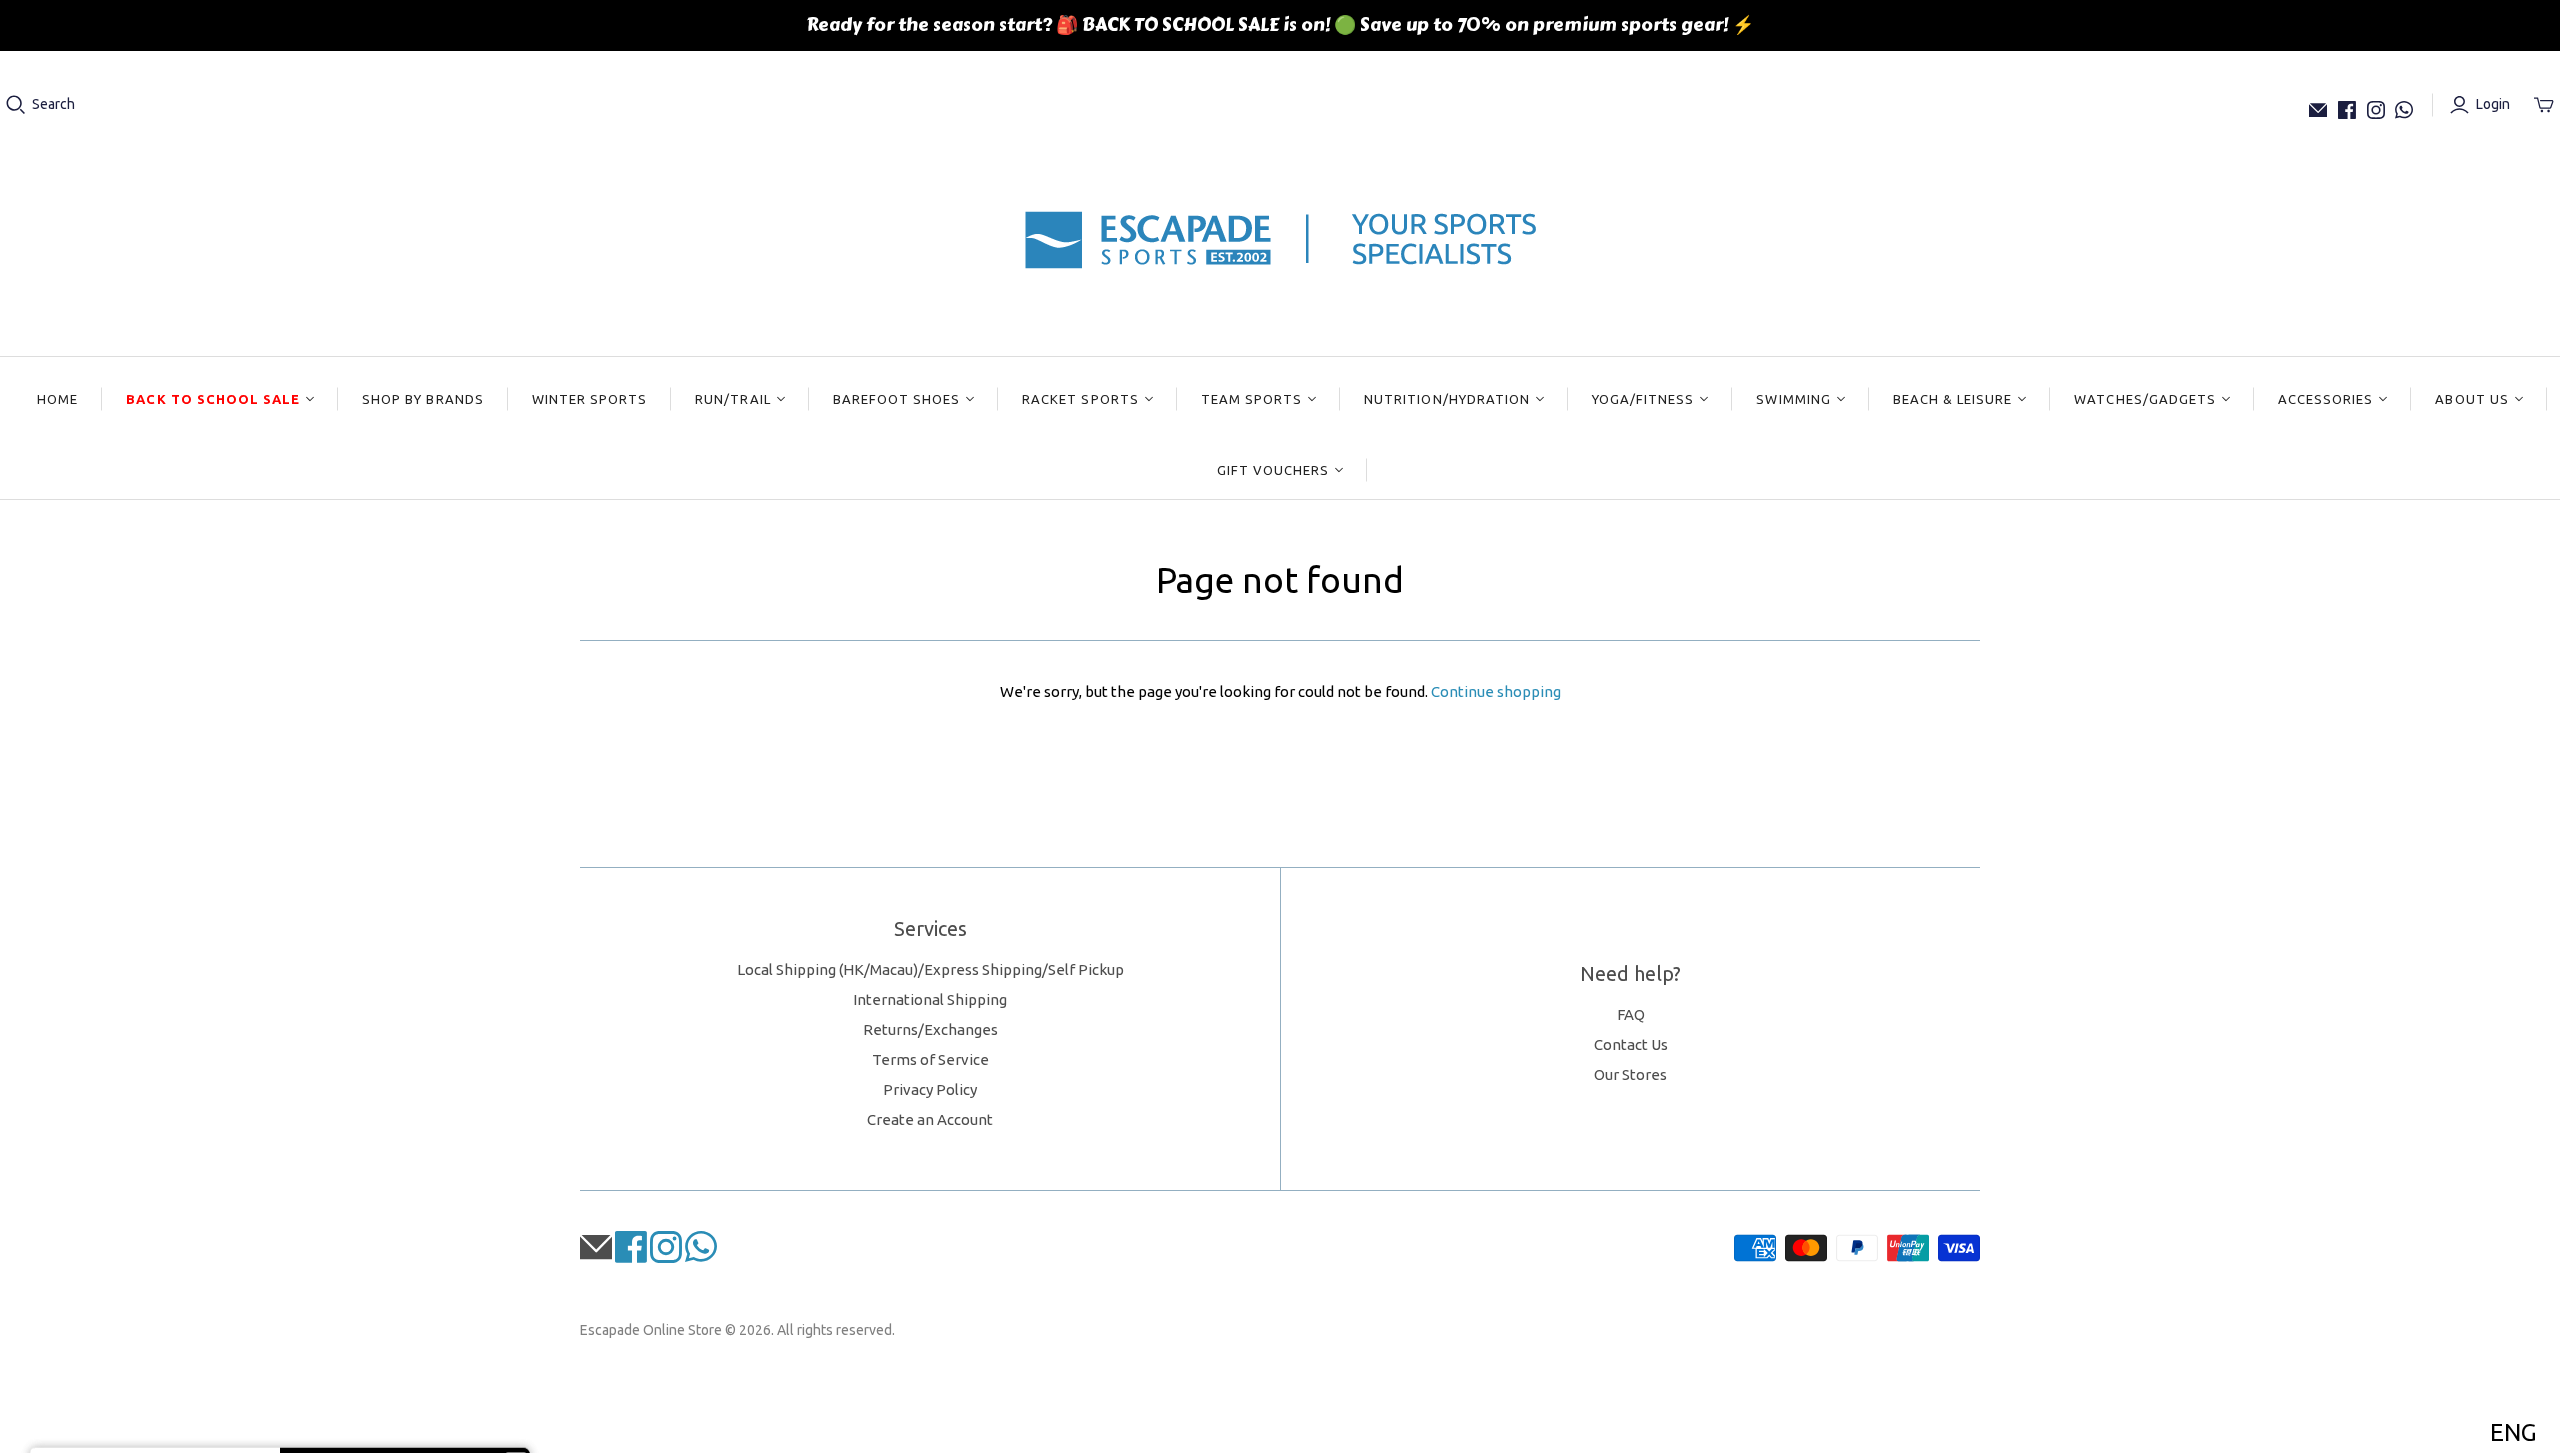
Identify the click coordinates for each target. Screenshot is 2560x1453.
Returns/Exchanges (930, 1029)
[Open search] (16, 105)
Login (2493, 104)
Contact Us (1631, 1044)
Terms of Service (930, 1059)
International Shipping (930, 999)
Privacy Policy (930, 1089)
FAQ (1631, 1014)
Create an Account (930, 1119)
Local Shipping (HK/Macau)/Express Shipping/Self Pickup (930, 969)
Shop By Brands (423, 399)
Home (57, 399)
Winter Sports (590, 399)
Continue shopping (1496, 691)
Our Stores (1630, 1074)
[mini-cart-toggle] (2544, 105)
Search (53, 104)
